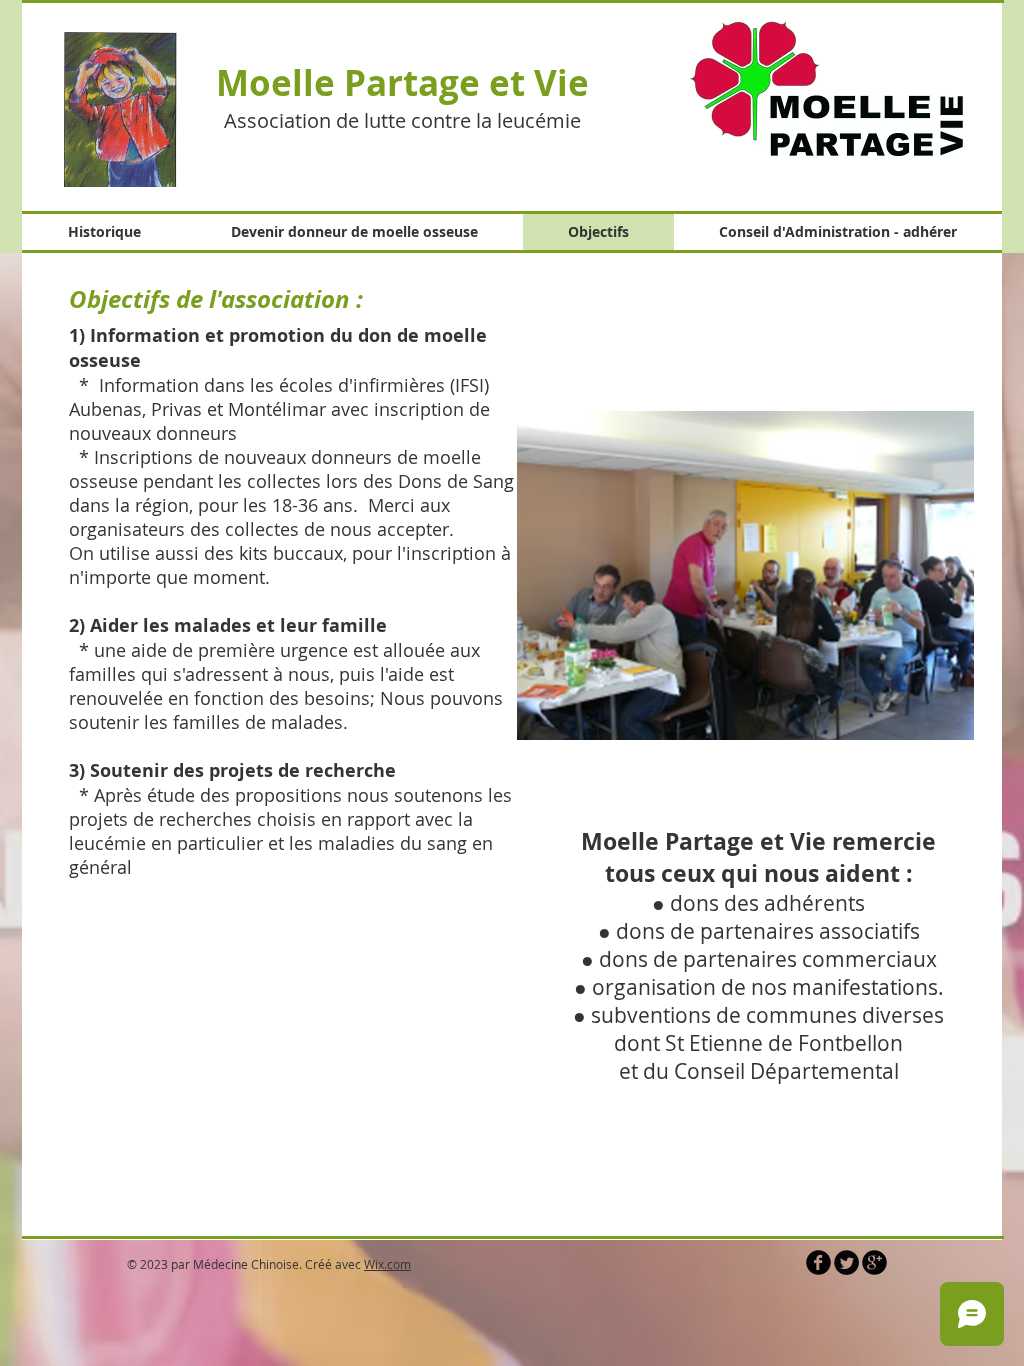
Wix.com (387, 1264)
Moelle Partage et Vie (402, 83)
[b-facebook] (818, 1262)
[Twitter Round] (846, 1262)
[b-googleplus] (874, 1262)
